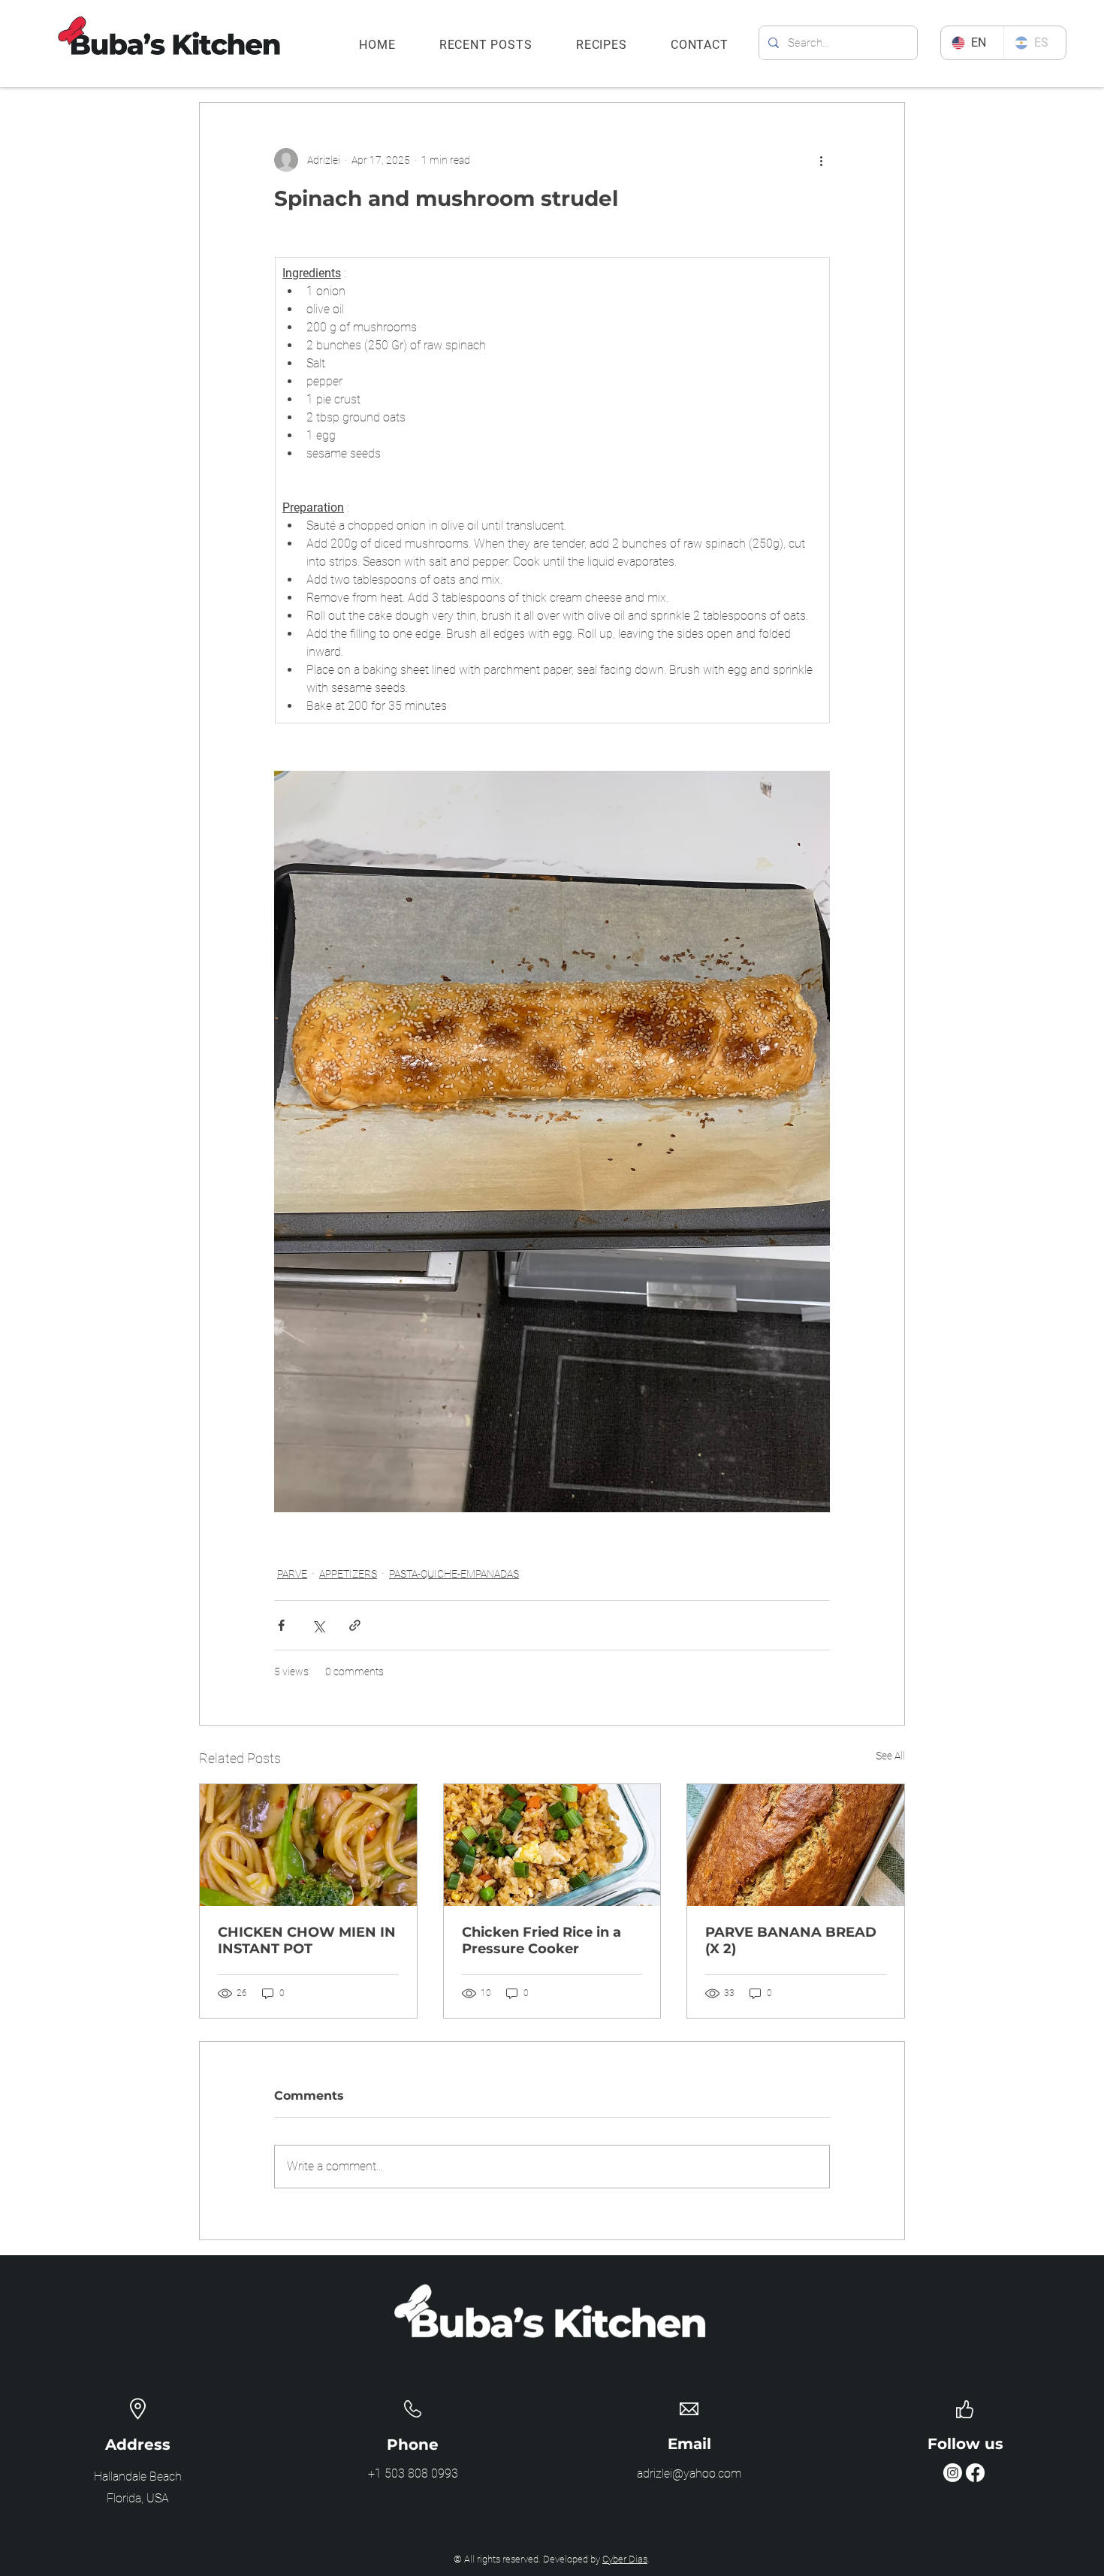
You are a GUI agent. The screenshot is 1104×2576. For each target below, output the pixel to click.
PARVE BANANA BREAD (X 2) (791, 1940)
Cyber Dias (625, 2559)
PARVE (292, 1574)
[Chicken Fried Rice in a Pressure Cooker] (552, 1845)
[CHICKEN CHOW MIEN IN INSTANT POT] (308, 1845)
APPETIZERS (348, 1574)
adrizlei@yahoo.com (689, 2473)
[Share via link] (355, 1625)
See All (890, 1756)
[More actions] (821, 160)
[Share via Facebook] (281, 1625)
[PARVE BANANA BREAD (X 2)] (796, 1845)
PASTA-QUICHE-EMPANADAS (454, 1574)
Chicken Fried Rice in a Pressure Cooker (541, 1940)
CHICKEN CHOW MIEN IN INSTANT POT (307, 1940)
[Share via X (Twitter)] (318, 1625)
